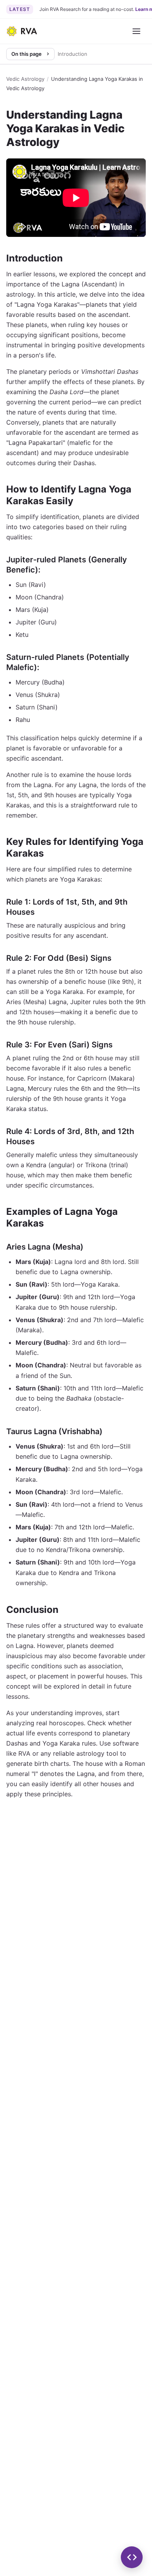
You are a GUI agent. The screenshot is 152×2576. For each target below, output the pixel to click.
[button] (132, 2557)
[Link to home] (22, 31)
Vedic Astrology (25, 79)
